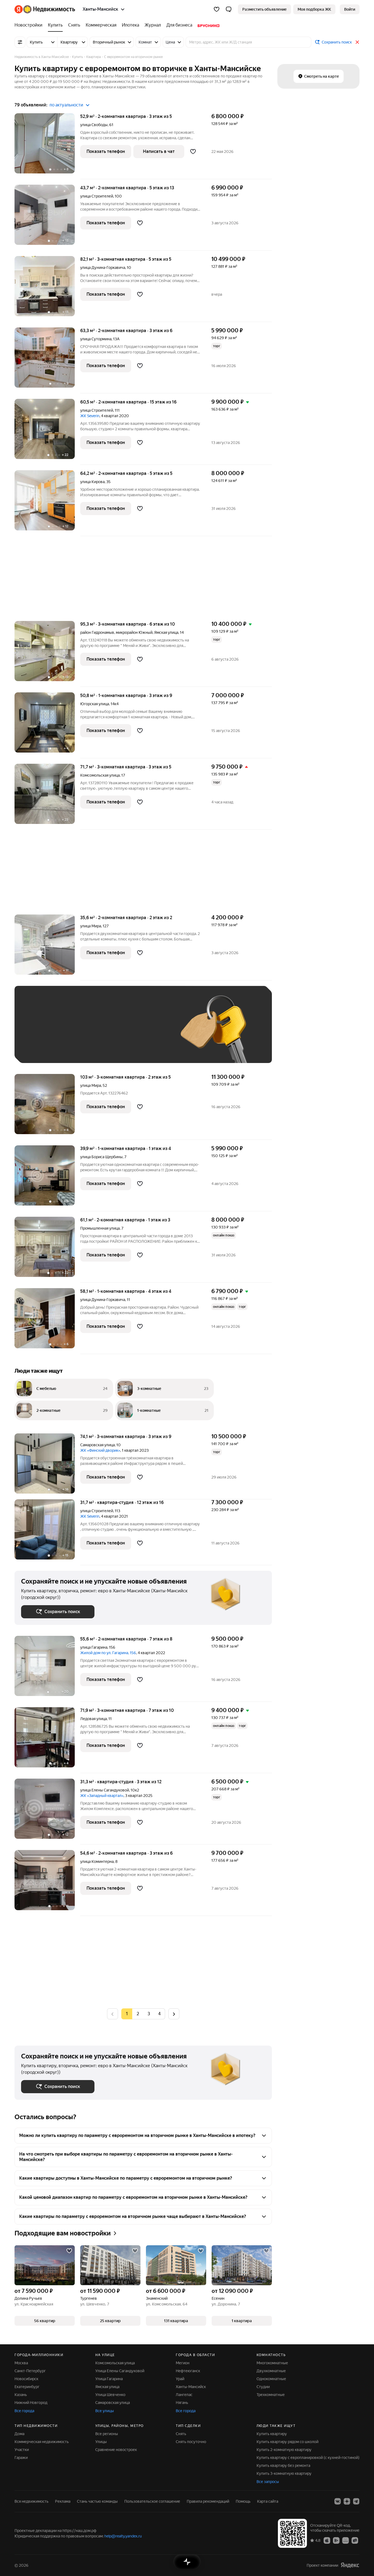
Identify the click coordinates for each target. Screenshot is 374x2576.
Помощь (243, 2501)
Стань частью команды (97, 2501)
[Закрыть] (357, 42)
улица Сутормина (96, 339)
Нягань (182, 2403)
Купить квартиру (272, 2434)
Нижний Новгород (31, 2403)
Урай (180, 2379)
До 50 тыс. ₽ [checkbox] (75, 1033)
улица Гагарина (94, 1647)
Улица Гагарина (109, 2379)
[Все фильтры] (20, 42)
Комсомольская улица (100, 775)
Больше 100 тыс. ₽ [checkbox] (45, 1048)
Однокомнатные (271, 2379)
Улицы (101, 2442)
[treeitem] (30, 25)
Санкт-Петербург (30, 2371)
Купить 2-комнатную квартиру (284, 2450)
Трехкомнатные (271, 2395)
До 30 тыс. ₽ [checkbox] (39, 1033)
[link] (350, 9)
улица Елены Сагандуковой (105, 1790)
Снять (181, 2434)
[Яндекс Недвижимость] (45, 9)
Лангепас (184, 2395)
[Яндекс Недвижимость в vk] (338, 2501)
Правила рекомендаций (208, 2501)
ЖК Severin (90, 416)
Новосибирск (26, 2379)
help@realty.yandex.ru (123, 2536)
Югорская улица (95, 704)
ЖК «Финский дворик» (100, 1450)
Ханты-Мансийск (191, 2387)
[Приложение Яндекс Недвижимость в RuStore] (355, 2540)
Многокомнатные (272, 2363)
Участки (22, 2450)
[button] (229, 9)
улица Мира (91, 926)
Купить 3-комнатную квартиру (284, 2473)
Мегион (183, 2363)
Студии (263, 2387)
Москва (21, 2363)
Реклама (63, 2501)
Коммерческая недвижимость (42, 2442)
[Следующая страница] (174, 2014)
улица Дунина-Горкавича (103, 268)
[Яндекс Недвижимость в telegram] (356, 2501)
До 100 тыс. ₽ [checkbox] (148, 1033)
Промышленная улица (100, 1228)
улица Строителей (97, 196)
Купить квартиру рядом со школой (287, 2442)
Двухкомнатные (271, 2371)
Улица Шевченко (110, 2395)
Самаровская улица (97, 1445)
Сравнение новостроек (116, 2450)
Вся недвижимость (31, 2501)
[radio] (138, 2014)
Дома (19, 2434)
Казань (21, 2395)
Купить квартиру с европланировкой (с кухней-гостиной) (308, 2458)
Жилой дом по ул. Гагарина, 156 (108, 1653)
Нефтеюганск (188, 2371)
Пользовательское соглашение (152, 2501)
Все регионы (107, 2434)
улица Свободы (94, 125)
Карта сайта (268, 2501)
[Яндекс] (350, 2565)
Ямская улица (166, 632)
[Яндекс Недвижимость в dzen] (347, 2501)
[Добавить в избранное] (193, 152)
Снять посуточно (191, 2442)
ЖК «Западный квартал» (102, 1796)
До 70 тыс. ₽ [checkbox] (111, 1033)
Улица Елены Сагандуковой (120, 2371)
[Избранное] (217, 9)
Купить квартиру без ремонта (283, 2465)
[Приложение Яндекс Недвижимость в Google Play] (336, 2540)
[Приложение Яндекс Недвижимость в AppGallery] (346, 2540)
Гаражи (21, 2458)
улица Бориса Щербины (101, 1157)
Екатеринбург (27, 2387)
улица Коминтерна (97, 1861)
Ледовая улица (93, 1719)
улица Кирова (92, 482)
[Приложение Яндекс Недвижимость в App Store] (327, 2540)
